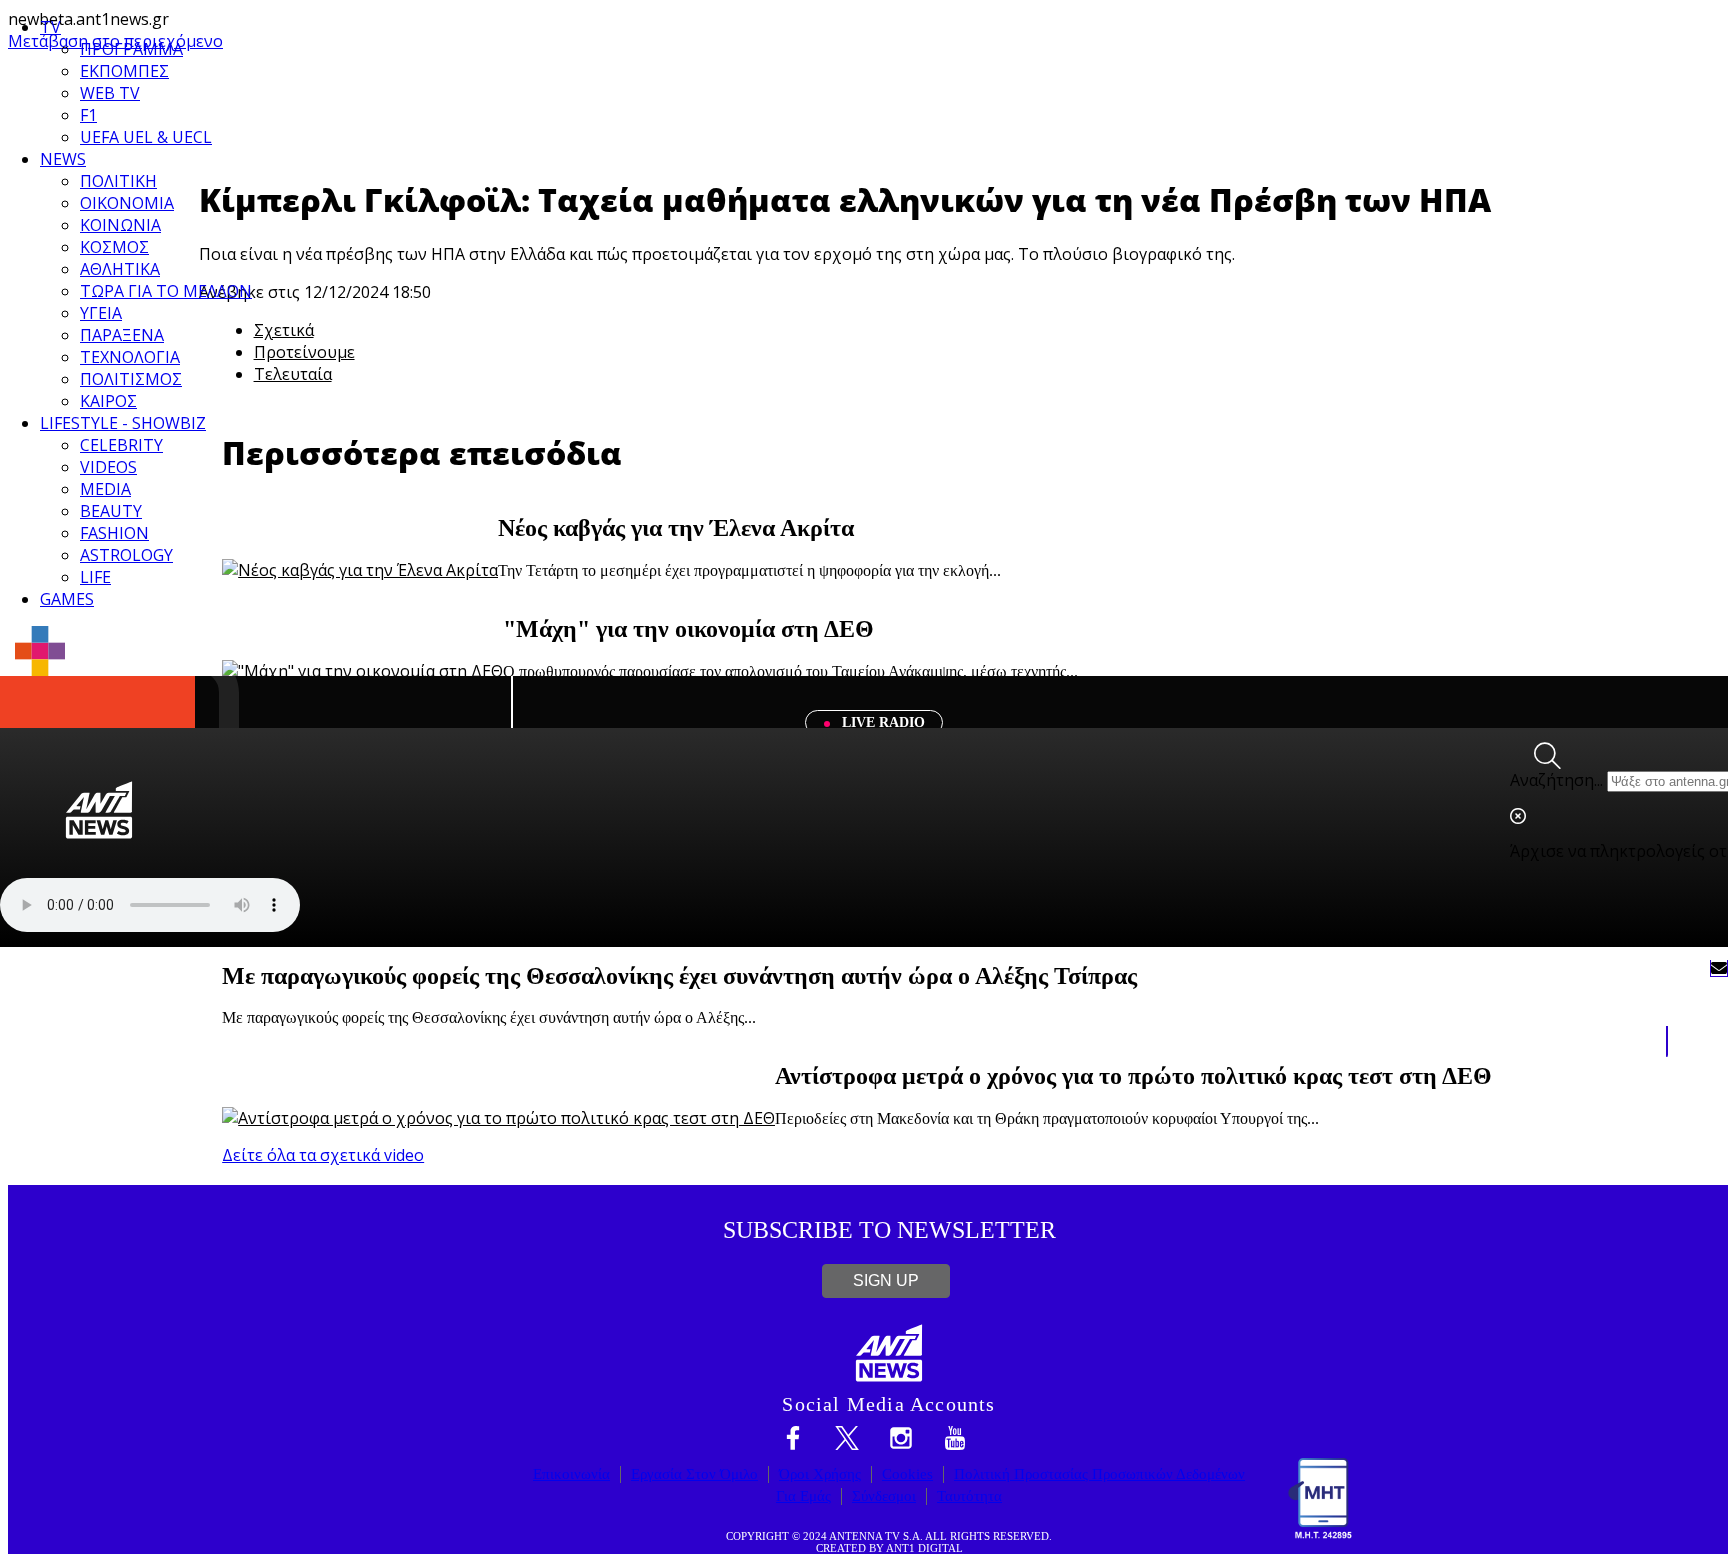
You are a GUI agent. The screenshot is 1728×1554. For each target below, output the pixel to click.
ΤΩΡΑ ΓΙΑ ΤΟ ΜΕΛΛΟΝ (166, 291)
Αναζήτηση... (1556, 780)
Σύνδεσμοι (884, 1496)
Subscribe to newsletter (889, 1230)
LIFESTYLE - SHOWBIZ (123, 423)
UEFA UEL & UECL (146, 137)
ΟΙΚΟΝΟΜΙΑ (127, 203)
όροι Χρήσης (820, 1474)
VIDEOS (108, 467)
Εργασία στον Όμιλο (694, 1474)
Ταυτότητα (969, 1496)
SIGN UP (886, 1280)
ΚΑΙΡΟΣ (108, 401)
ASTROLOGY (126, 555)
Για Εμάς (803, 1496)
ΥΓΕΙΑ (101, 313)
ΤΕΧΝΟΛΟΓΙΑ (130, 357)
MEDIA (105, 489)
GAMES (67, 599)
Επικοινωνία (571, 1474)
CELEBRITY (121, 445)
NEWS (63, 159)
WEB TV (110, 93)
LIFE (95, 577)
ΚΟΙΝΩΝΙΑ (120, 225)
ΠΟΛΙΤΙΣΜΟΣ (131, 379)
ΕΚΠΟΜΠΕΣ (124, 71)
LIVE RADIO (881, 722)
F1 (88, 115)
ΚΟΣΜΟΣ (114, 247)
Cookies (907, 1474)
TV (50, 27)
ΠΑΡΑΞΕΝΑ (122, 335)
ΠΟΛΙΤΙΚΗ (118, 181)
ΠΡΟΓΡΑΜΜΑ (131, 49)
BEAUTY (111, 511)
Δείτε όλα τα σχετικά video (323, 1155)
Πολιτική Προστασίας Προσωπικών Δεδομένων (1099, 1474)
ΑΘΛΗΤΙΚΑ (120, 269)
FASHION (114, 533)
